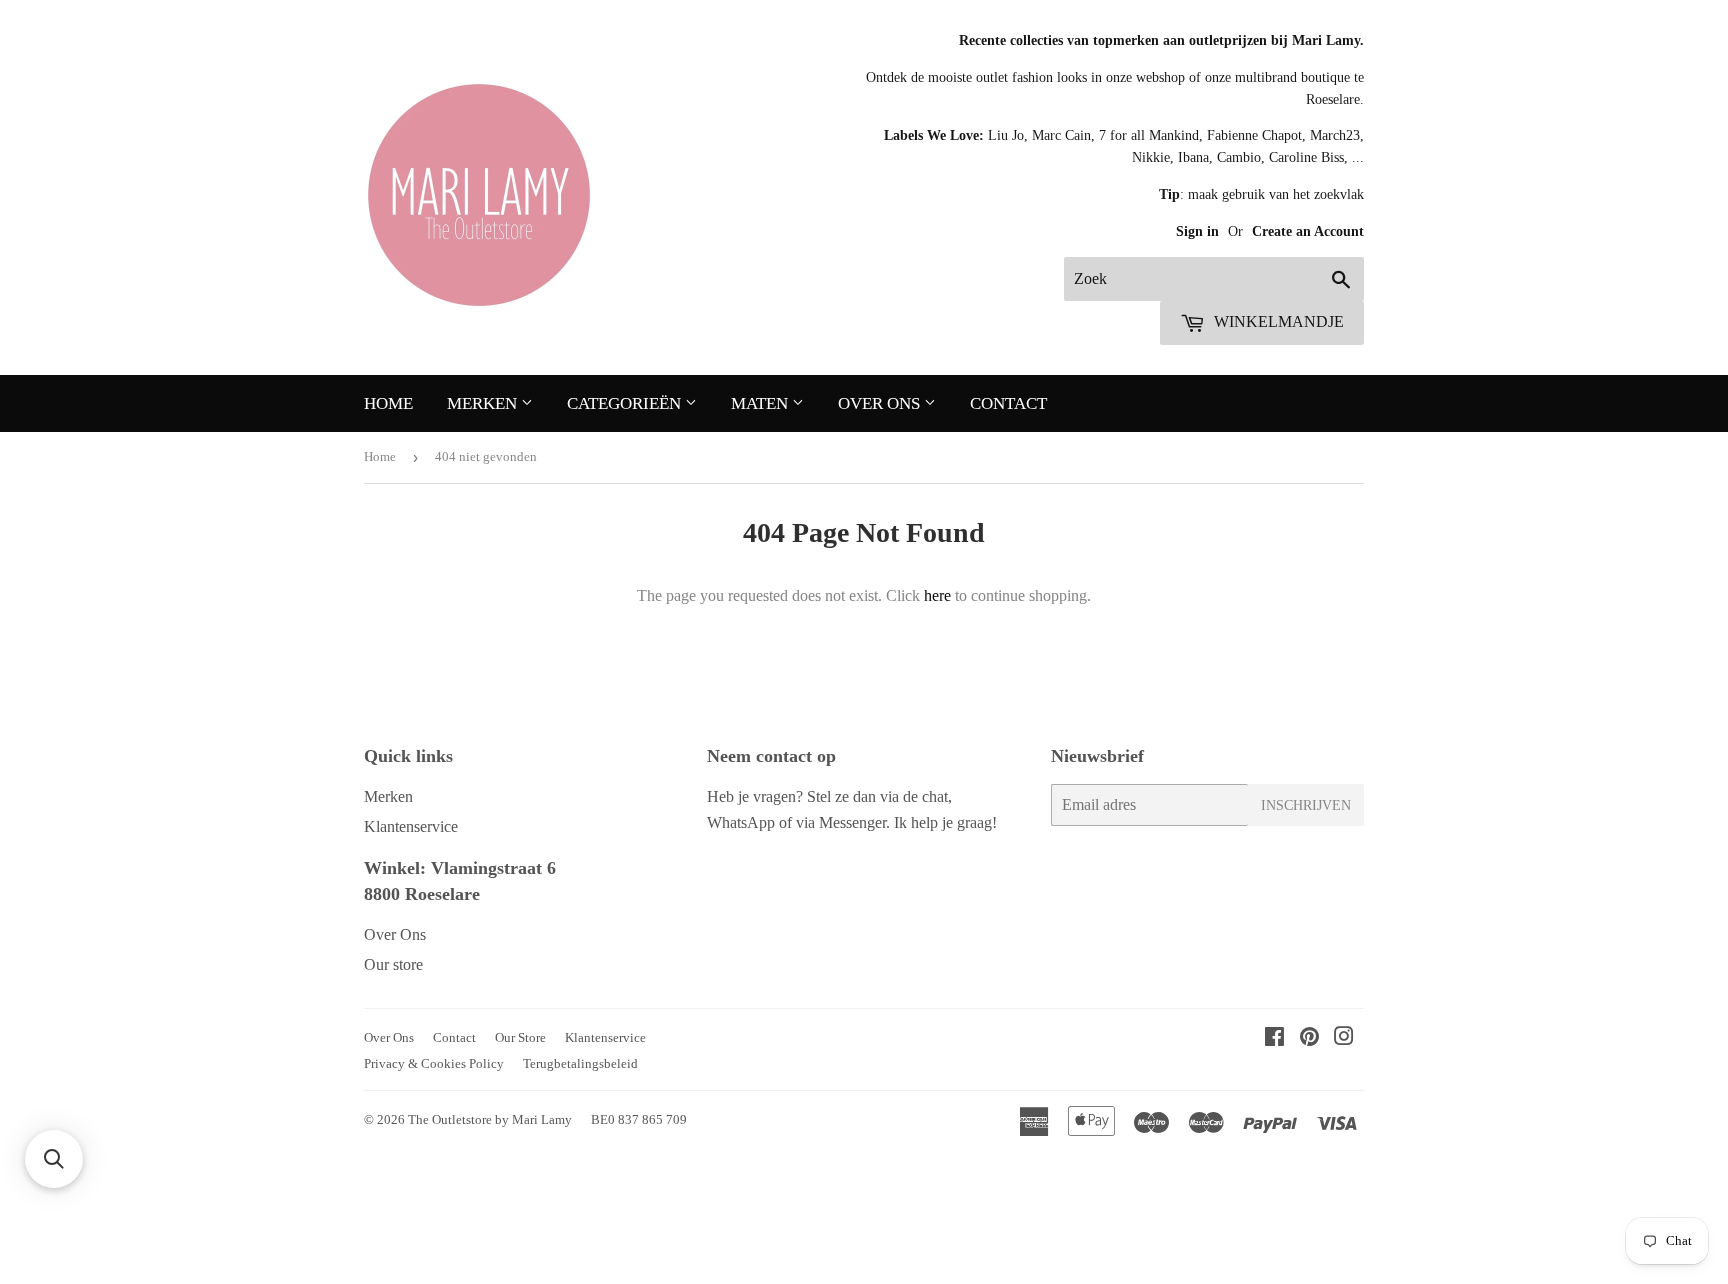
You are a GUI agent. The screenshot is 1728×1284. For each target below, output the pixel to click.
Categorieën (626, 403)
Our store (393, 964)
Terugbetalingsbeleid (580, 1063)
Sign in (1199, 231)
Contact (1008, 403)
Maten (761, 403)
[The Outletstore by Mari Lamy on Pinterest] (1309, 1038)
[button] (54, 1159)
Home (388, 403)
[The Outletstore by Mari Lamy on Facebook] (1274, 1038)
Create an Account (1308, 231)
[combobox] (1214, 279)
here (937, 595)
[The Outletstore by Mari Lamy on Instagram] (1344, 1038)
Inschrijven (1306, 805)
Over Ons (881, 403)
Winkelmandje (1277, 321)
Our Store (520, 1037)
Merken (484, 403)
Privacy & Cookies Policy (434, 1063)
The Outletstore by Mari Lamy (490, 1119)
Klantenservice (411, 826)
